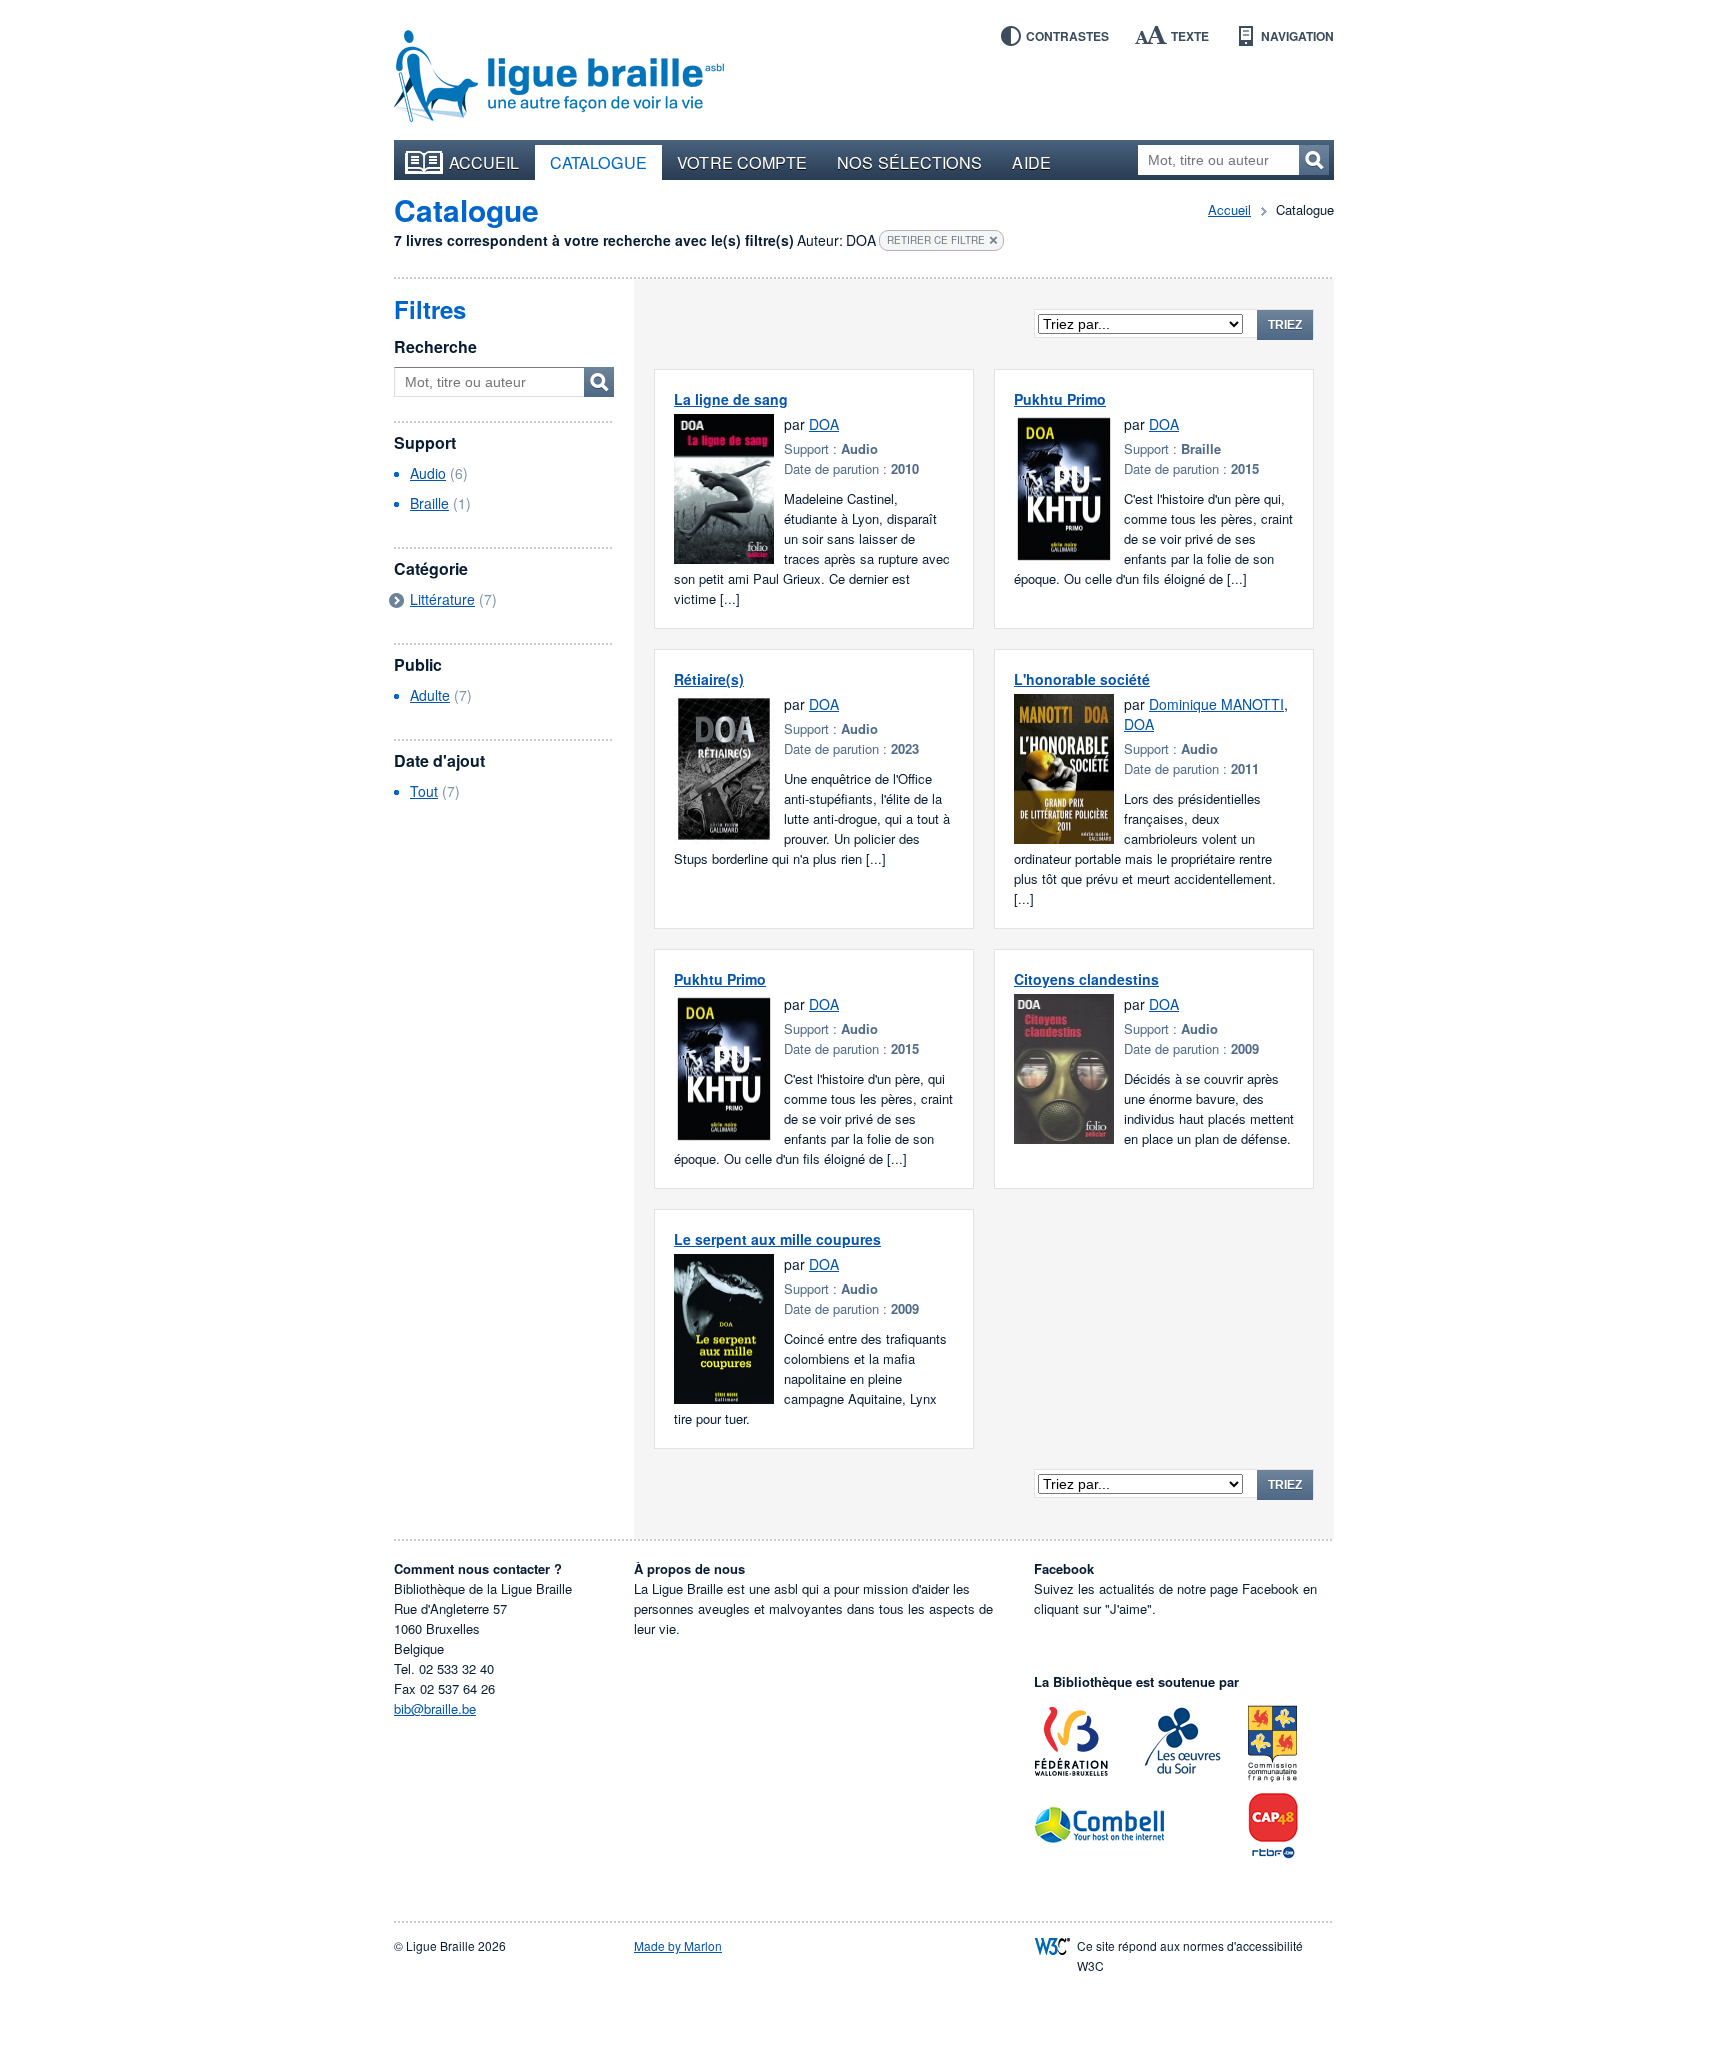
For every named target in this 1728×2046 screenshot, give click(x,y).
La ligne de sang (731, 399)
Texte (1190, 36)
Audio (428, 473)
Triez (1285, 325)
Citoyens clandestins (1086, 979)
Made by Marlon (678, 1945)
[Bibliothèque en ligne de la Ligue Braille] (559, 77)
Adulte (430, 695)
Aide (1031, 162)
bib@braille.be (435, 1708)
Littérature (442, 599)
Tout (424, 791)
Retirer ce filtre (936, 240)
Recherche (435, 346)
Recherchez (1314, 160)
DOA (824, 424)
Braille (429, 503)
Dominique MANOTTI (1216, 704)
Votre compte (742, 162)
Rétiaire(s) (709, 679)
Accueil (484, 162)
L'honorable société (1082, 679)
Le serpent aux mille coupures (777, 1239)
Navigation (1297, 36)
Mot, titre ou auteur (599, 382)
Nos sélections (909, 162)
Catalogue (599, 162)
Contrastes (1067, 36)
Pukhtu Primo (1060, 399)
